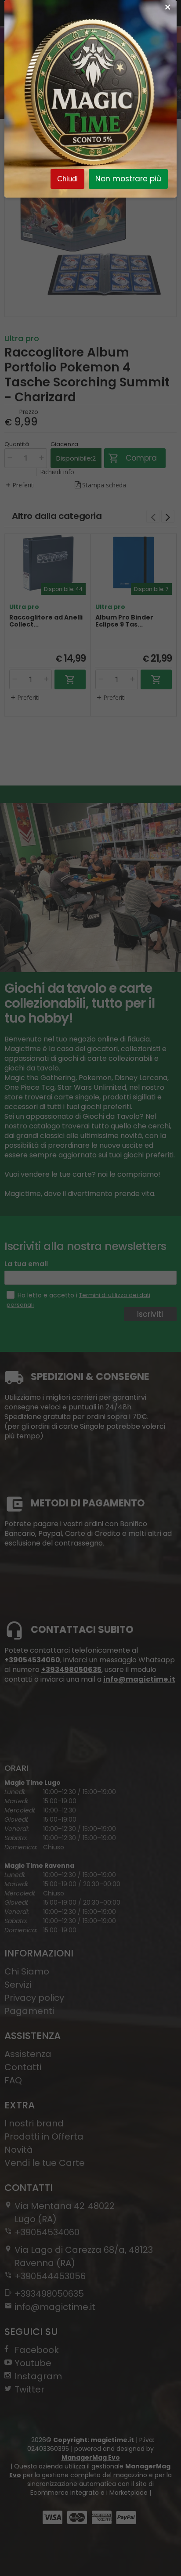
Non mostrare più (128, 179)
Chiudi (67, 179)
